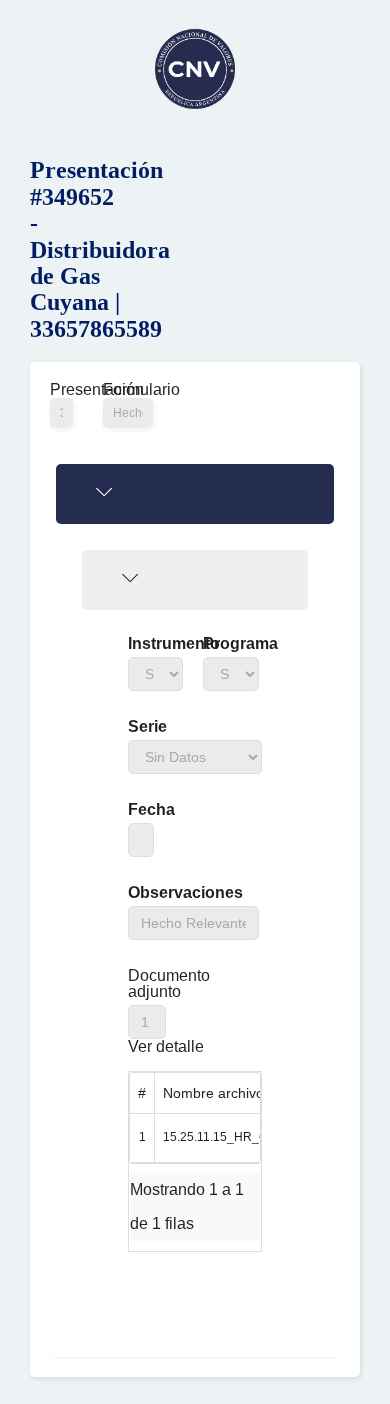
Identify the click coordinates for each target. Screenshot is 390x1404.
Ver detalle (166, 1047)
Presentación (61, 390)
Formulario (128, 390)
